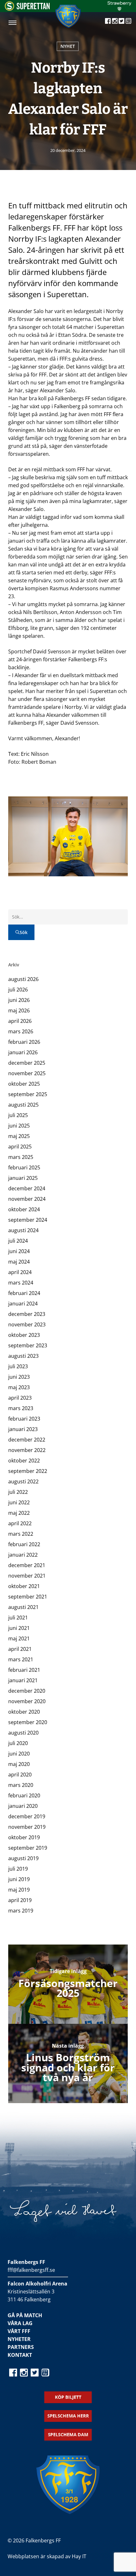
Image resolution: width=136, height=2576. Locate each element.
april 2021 (20, 1649)
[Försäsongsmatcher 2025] (68, 1984)
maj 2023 (19, 1387)
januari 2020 (23, 1806)
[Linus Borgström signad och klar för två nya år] (68, 2063)
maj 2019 (19, 1890)
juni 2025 (19, 1126)
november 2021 (27, 1576)
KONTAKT (20, 2355)
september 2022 (28, 1471)
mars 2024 (21, 1283)
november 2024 (27, 1199)
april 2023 (20, 1398)
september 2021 (28, 1597)
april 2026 (20, 1021)
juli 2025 (18, 1115)
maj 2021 (19, 1638)
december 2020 (27, 1691)
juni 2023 (19, 1377)
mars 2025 (21, 1157)
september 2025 (28, 1094)
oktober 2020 (24, 1712)
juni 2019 (19, 1879)
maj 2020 (19, 1764)
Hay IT (79, 2556)
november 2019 (27, 1827)
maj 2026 (19, 1010)
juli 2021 (18, 1618)
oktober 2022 (24, 1461)
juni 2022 (19, 1502)
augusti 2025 (23, 1105)
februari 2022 (24, 1544)
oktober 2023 (24, 1335)
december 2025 (27, 1063)
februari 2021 (24, 1670)
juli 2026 (18, 990)
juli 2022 (18, 1492)
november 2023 (27, 1324)
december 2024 (27, 1188)
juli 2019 (18, 1869)
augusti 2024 (23, 1230)
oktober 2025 (24, 1084)
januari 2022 (23, 1555)
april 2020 (20, 1775)
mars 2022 (21, 1534)
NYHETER (19, 2339)
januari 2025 (23, 1178)
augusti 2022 (23, 1481)
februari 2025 (24, 1167)
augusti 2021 (23, 1607)
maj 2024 (19, 1262)
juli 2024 (18, 1241)
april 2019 (20, 1900)
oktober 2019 (24, 1837)
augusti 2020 (23, 1733)
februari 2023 (24, 1419)
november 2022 (27, 1450)
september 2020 (28, 1722)
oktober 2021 (24, 1586)
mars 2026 (21, 1031)
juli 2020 (18, 1743)
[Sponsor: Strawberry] (119, 9)
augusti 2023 (23, 1356)
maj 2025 (19, 1136)
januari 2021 (23, 1680)
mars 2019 (21, 1911)
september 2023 (28, 1345)
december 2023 (27, 1314)
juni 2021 (19, 1628)
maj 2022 (19, 1513)
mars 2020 (21, 1785)
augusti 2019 (23, 1858)
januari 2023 (23, 1429)
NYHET (68, 46)
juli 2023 (18, 1366)
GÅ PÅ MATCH (25, 2315)
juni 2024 (19, 1251)
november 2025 (27, 1073)
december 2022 (27, 1440)
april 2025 (20, 1147)
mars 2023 (21, 1408)
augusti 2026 (23, 979)
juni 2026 (19, 1000)
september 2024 (28, 1220)
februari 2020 (24, 1795)
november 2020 (27, 1701)
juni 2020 (19, 1754)
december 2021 (27, 1565)
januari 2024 (23, 1304)
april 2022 (20, 1523)
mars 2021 (21, 1659)
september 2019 (28, 1848)
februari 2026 (24, 1042)
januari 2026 (23, 1052)
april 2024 (20, 1272)
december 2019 (27, 1816)
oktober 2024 (24, 1209)
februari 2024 (24, 1293)
